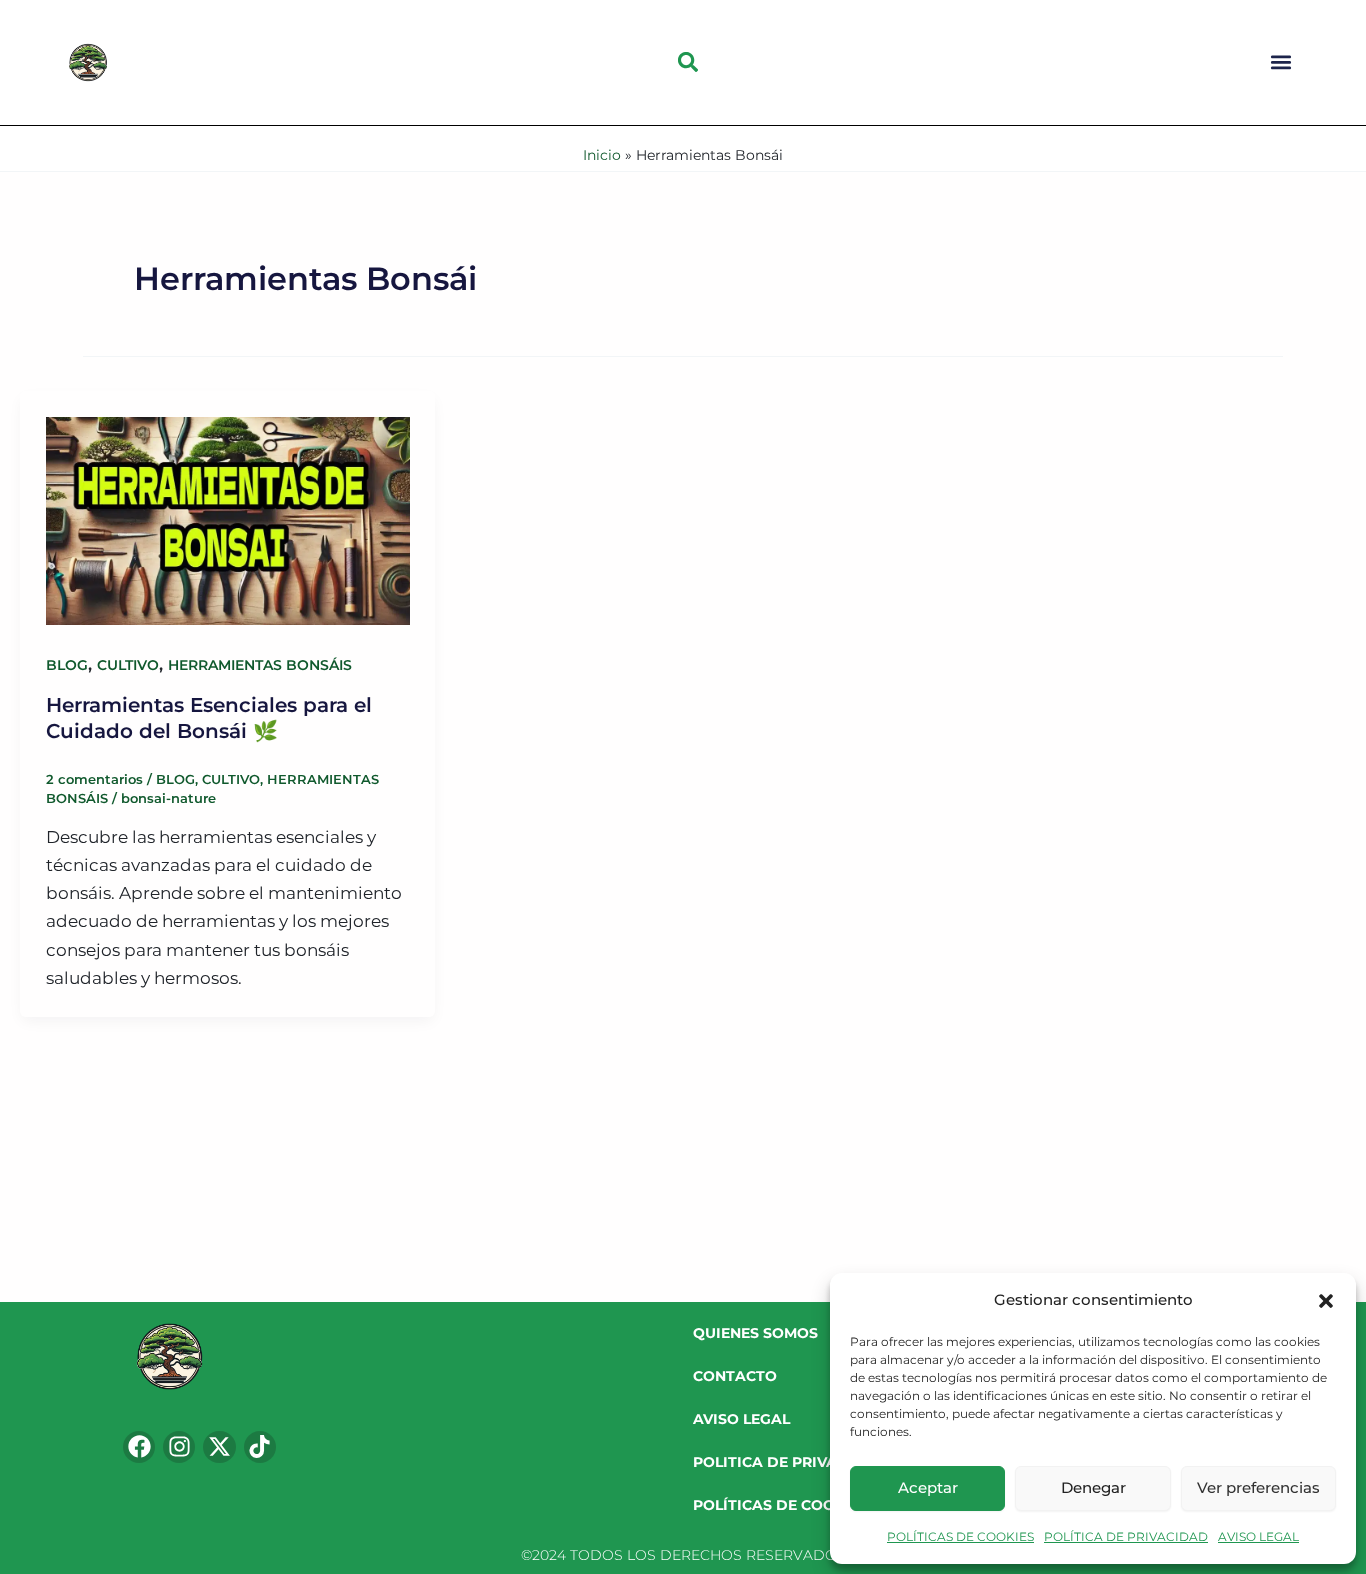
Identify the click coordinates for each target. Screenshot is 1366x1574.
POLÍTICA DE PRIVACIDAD (1126, 1536)
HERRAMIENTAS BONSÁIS (260, 665)
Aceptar (928, 1487)
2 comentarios (94, 779)
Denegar (1093, 1487)
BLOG (67, 665)
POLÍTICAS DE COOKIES (960, 1536)
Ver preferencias (1258, 1487)
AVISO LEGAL (1258, 1536)
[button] (1326, 1301)
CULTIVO (128, 665)
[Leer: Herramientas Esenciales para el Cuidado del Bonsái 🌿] (227, 508)
